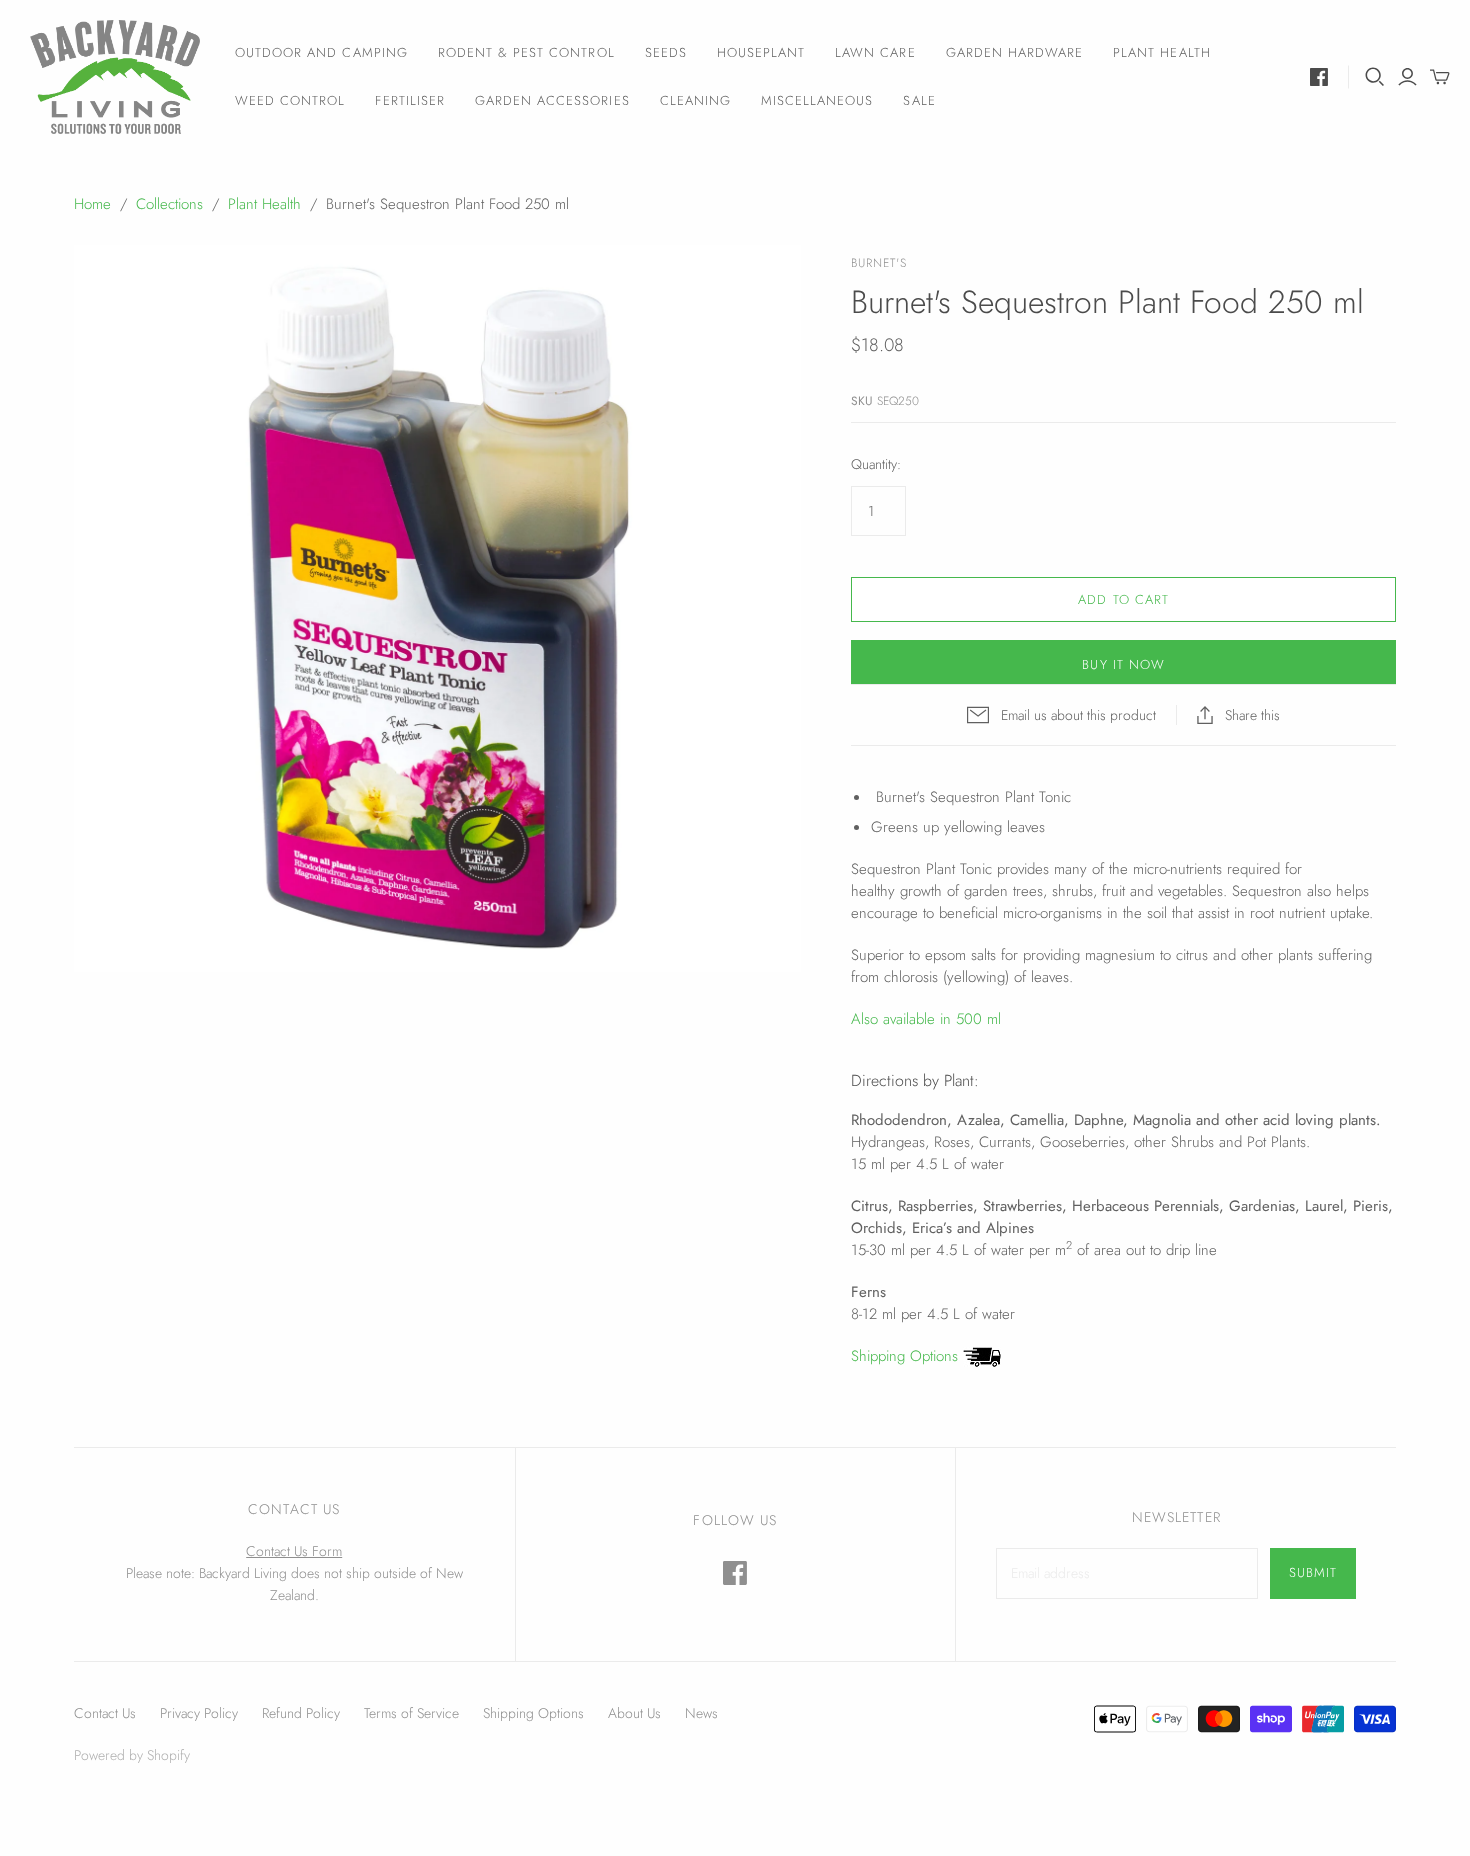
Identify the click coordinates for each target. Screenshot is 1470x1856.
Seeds (666, 52)
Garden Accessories (552, 100)
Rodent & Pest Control (526, 52)
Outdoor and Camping (321, 52)
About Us (634, 1713)
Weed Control (290, 100)
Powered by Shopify (132, 1755)
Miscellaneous (817, 100)
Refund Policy (301, 1713)
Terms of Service (411, 1713)
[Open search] (1375, 77)
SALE (919, 100)
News (701, 1713)
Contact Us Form (294, 1551)
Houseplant (761, 52)
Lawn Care (875, 52)
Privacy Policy (199, 1713)
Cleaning (695, 100)
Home (92, 204)
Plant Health (1161, 52)
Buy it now (1123, 664)
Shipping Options (907, 1356)
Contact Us (105, 1713)
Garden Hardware (1015, 52)
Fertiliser (409, 100)
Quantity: (876, 464)
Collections (169, 204)
